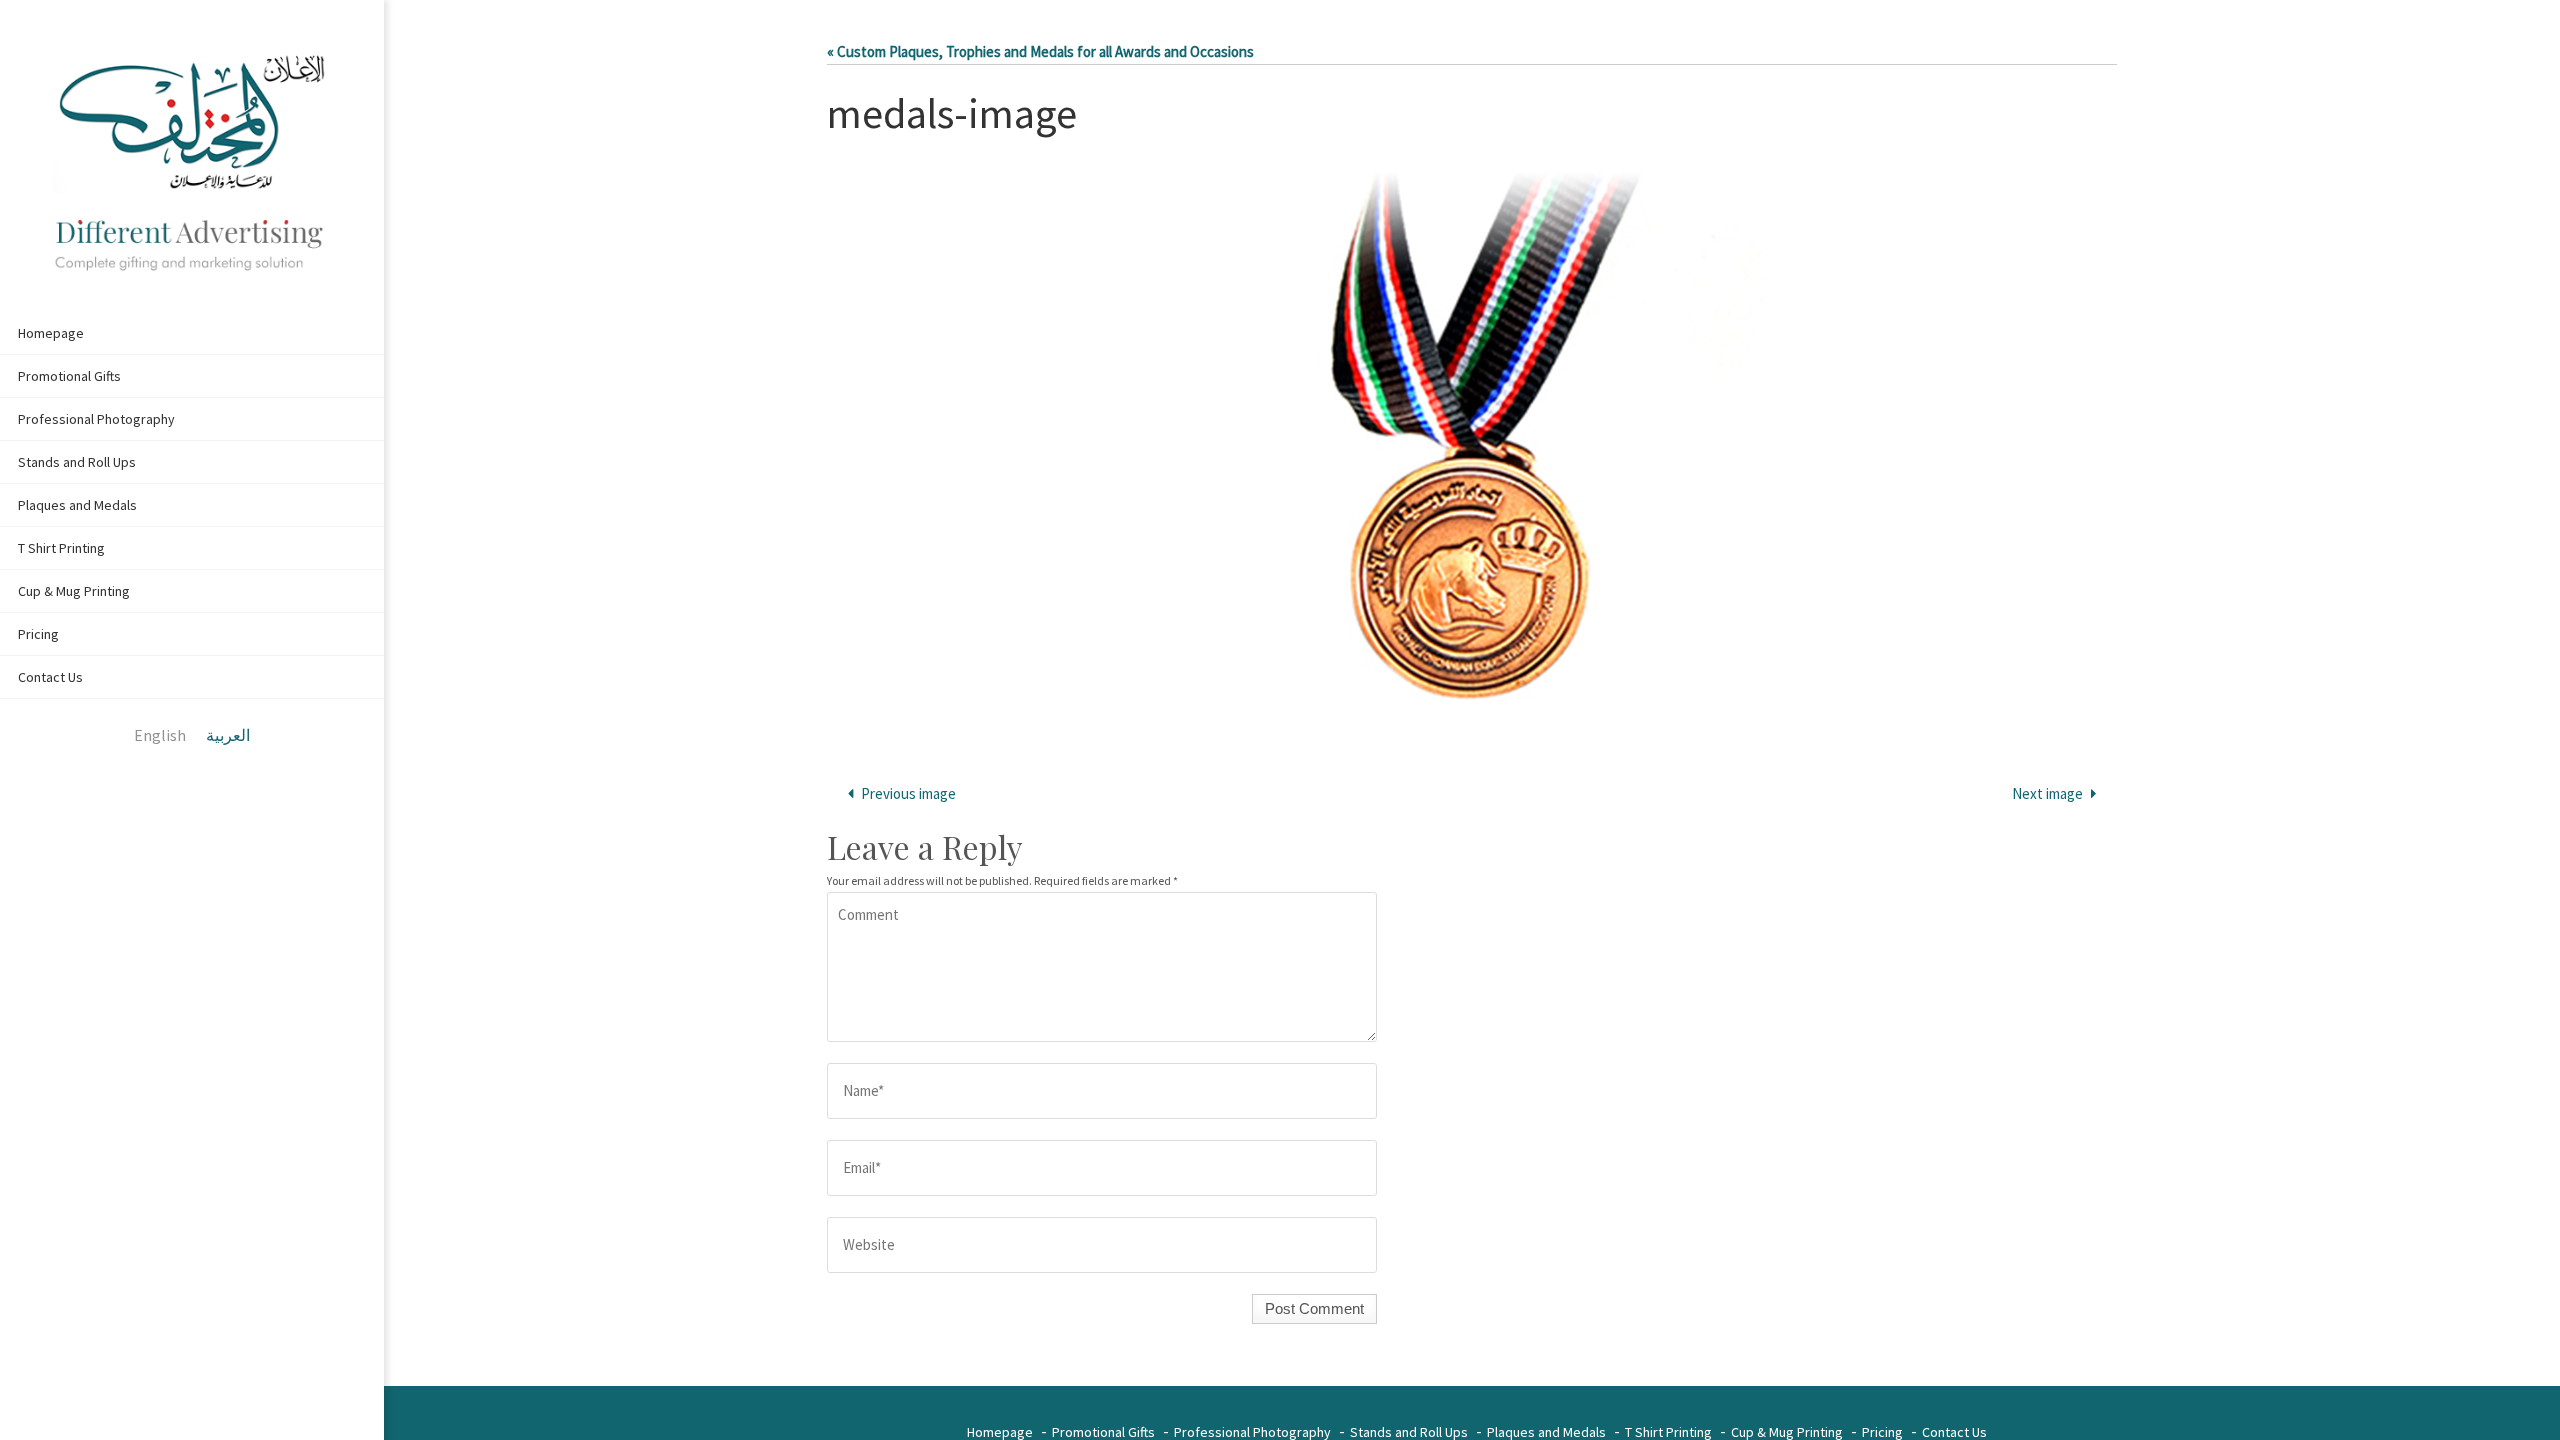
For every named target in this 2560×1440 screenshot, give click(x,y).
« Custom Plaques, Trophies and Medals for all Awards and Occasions (1040, 51)
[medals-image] (1472, 449)
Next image (2047, 793)
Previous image (908, 793)
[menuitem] (160, 736)
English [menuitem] (160, 735)
